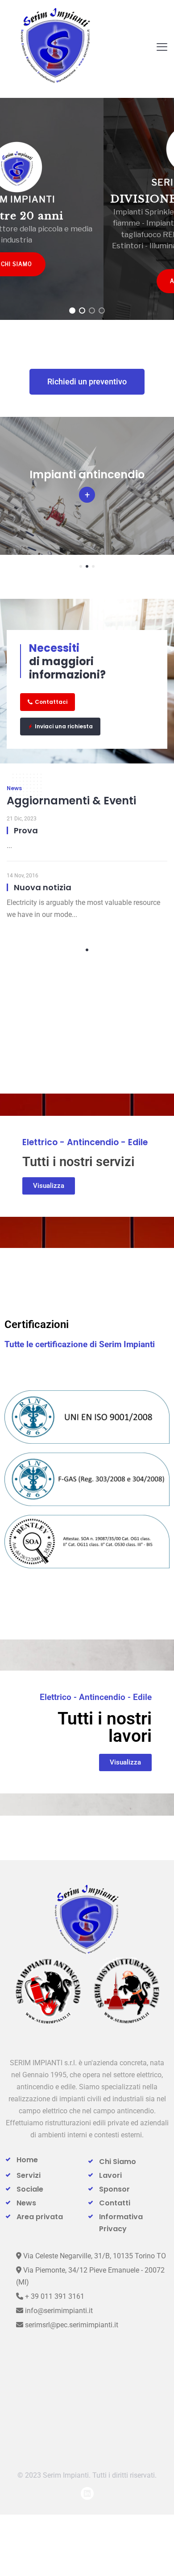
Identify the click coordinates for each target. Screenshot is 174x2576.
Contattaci (51, 702)
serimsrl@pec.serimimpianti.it (71, 2325)
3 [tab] (93, 566)
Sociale (30, 2189)
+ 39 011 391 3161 (54, 2296)
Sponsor (114, 2189)
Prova (26, 830)
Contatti (115, 2203)
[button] (72, 311)
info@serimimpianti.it (58, 2311)
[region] (87, 209)
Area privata (40, 2217)
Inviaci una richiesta (64, 726)
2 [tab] (87, 566)
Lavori (110, 2175)
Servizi (29, 2175)
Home (27, 2160)
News (26, 2203)
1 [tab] (81, 566)
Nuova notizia (43, 887)
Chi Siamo (118, 2162)
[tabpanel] (87, 486)
